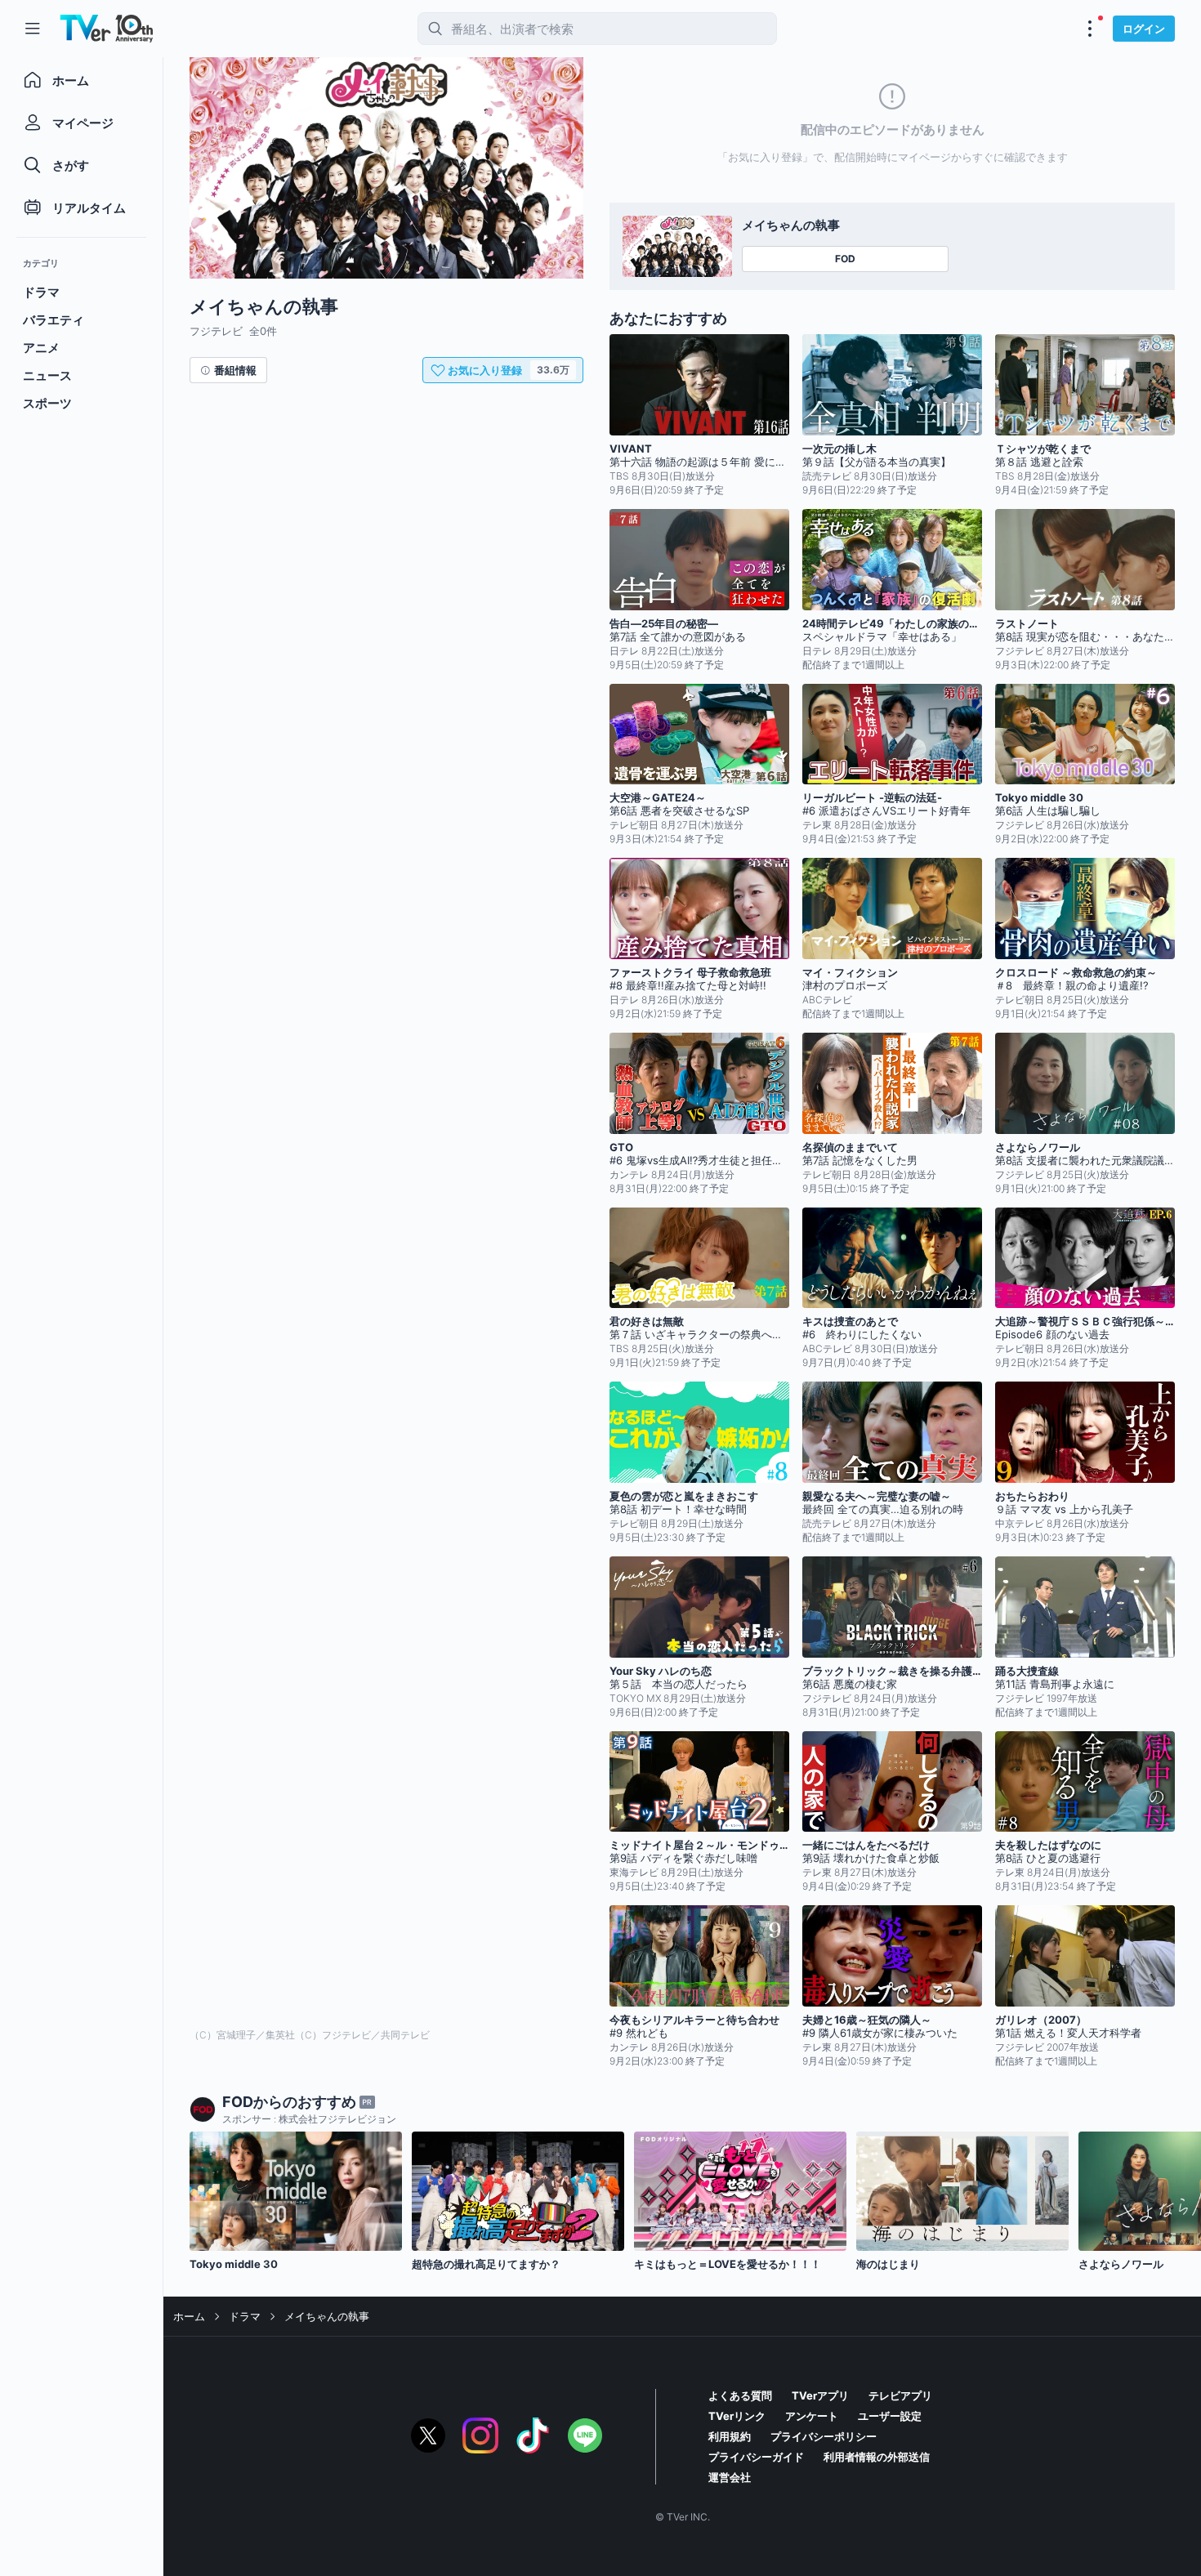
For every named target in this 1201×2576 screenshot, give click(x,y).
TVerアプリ (820, 2395)
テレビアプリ (900, 2395)
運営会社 (730, 2477)
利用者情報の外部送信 (877, 2457)
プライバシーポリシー (824, 2436)
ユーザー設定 (890, 2416)
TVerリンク (737, 2416)
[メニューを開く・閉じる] (1090, 29)
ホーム (189, 2316)
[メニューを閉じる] (33, 29)
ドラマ (245, 2316)
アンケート (812, 2416)
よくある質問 (740, 2395)
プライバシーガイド (756, 2457)
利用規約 (730, 2436)
